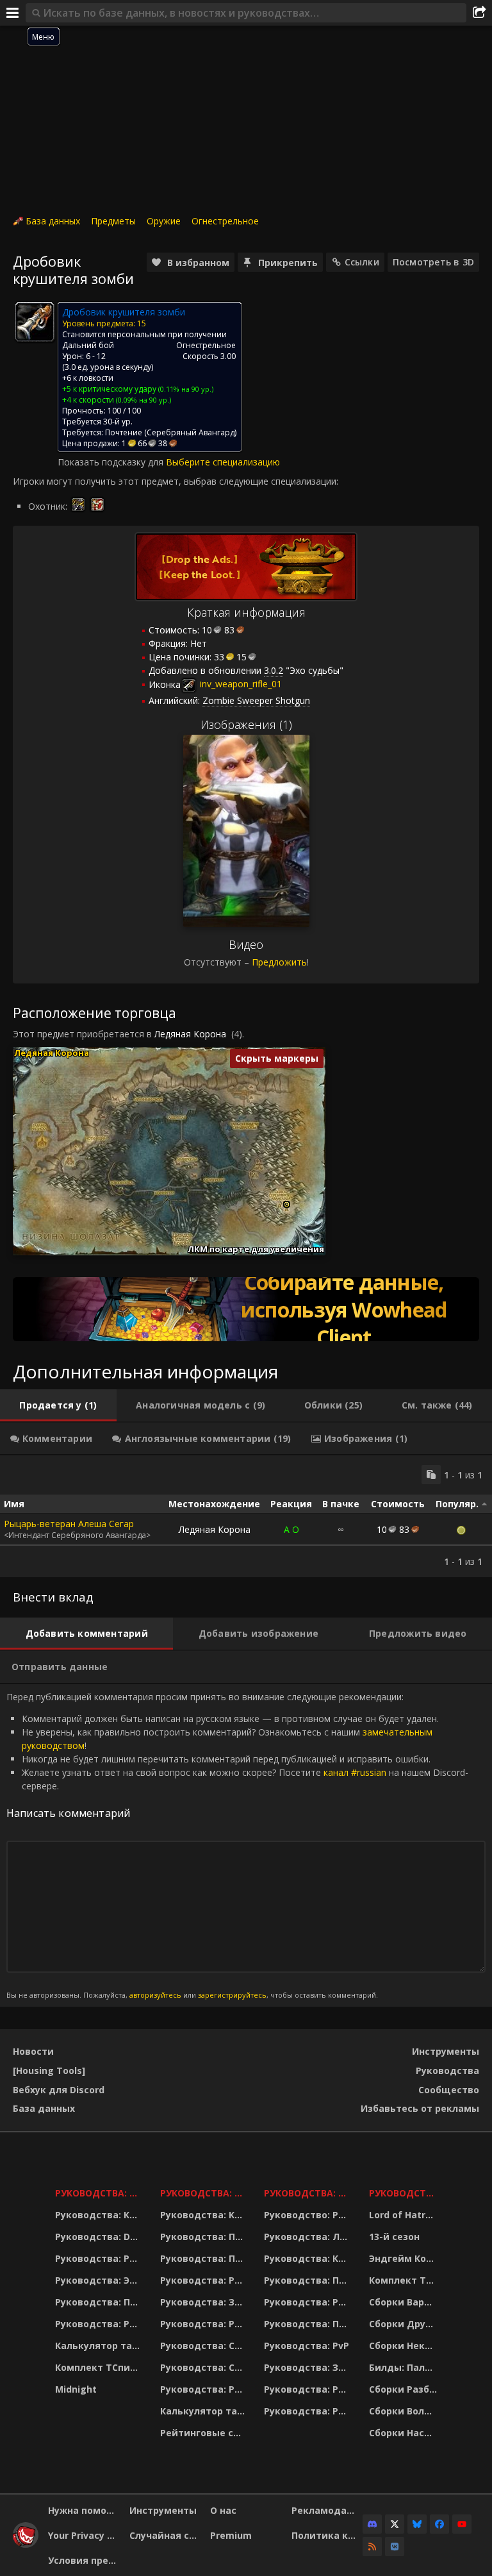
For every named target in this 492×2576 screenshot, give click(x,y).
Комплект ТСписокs (405, 2280)
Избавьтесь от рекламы (420, 2108)
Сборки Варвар (405, 2302)
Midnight (76, 2389)
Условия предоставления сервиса (84, 2560)
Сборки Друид (404, 2324)
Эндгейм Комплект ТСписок (405, 2258)
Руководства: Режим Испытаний (204, 2389)
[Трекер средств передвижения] (246, 1309)
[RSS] (372, 2547)
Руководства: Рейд (100, 2324)
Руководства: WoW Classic (308, 2193)
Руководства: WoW (100, 2193)
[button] (287, 1204)
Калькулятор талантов (100, 2346)
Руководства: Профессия (100, 2302)
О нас (223, 2510)
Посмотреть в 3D (433, 262)
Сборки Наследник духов (405, 2433)
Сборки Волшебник (405, 2411)
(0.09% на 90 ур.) (143, 400)
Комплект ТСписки (100, 2367)
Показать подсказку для (112, 462)
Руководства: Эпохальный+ (100, 2280)
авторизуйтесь (155, 1995)
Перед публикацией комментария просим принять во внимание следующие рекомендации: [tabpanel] (237, 1845)
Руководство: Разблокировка (308, 2215)
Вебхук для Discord (59, 2090)
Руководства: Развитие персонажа (100, 2258)
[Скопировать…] (431, 1475)
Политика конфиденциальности (327, 2535)
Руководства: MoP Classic (204, 2193)
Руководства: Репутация (204, 2324)
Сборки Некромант (405, 2346)
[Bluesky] (417, 2524)
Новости (33, 2051)
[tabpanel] (246, 1516)
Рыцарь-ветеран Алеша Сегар (69, 1524)
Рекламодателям (327, 2510)
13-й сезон (394, 2237)
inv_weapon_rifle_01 (240, 684)
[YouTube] (462, 2524)
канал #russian (355, 1772)
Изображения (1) (246, 724)
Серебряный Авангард (191, 432)
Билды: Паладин (405, 2367)
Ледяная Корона (190, 1034)
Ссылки (362, 262)
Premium (231, 2535)
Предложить (279, 962)
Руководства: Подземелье (204, 2258)
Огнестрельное (225, 221)
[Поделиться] (479, 13)
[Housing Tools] (49, 2070)
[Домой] (26, 2544)
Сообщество (449, 2090)
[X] (395, 2524)
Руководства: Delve (100, 2237)
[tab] (58, 1405)
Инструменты (446, 2051)
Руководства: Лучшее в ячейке (308, 2237)
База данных (53, 221)
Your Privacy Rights (84, 2535)
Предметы (113, 221)
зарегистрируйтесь (232, 1995)
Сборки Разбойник (405, 2389)
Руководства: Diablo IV (405, 2193)
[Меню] (13, 13)
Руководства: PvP (307, 2346)
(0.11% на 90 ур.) (185, 389)
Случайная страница (165, 2535)
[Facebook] (439, 2524)
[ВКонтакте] (395, 2547)
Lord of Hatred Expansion (405, 2215)
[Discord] (372, 2524)
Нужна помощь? (84, 2510)
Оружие (164, 221)
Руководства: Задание (204, 2302)
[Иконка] (35, 322)
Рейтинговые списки (204, 2433)
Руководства (447, 2070)
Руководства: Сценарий (204, 2367)
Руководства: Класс (100, 2215)
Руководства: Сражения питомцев (204, 2346)
